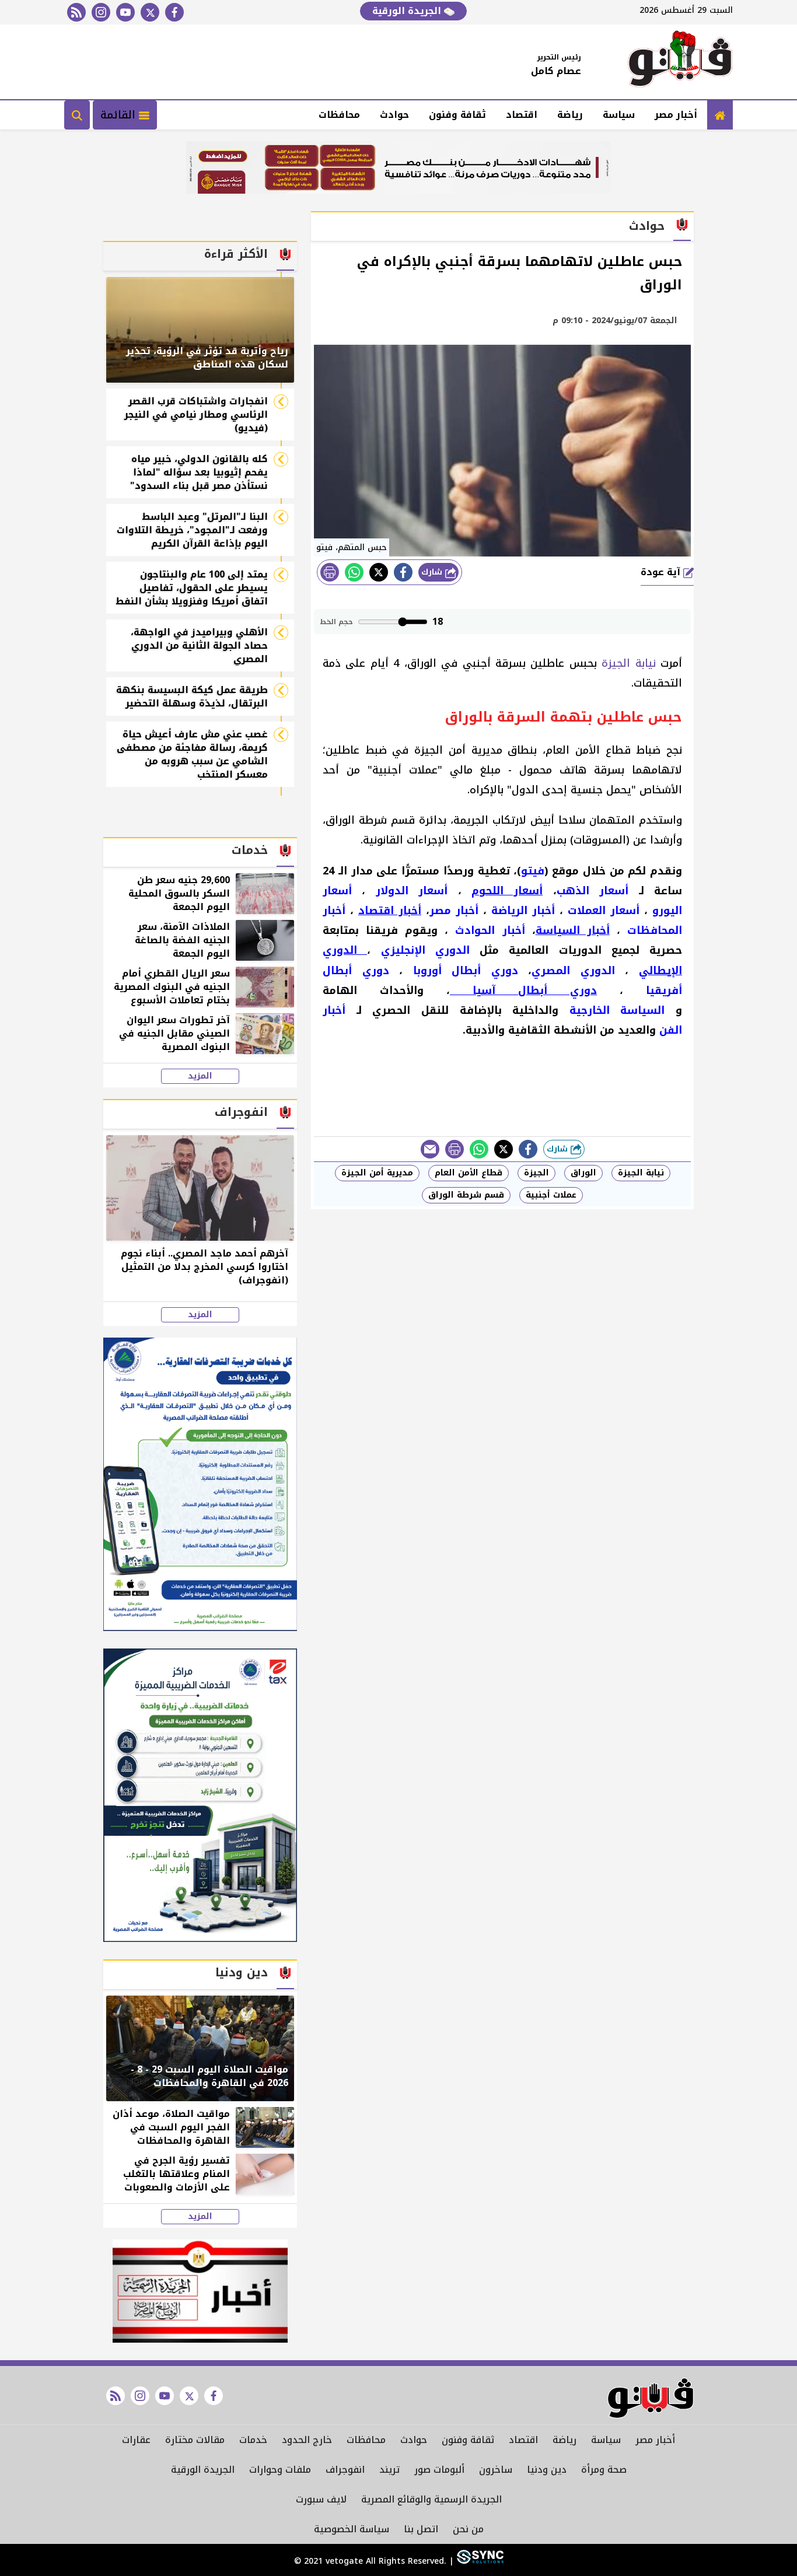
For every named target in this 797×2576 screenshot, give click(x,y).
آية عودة (662, 572)
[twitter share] (379, 572)
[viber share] (430, 1149)
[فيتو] (680, 62)
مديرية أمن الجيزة (377, 1173)
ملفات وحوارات (280, 2470)
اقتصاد (522, 115)
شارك (433, 572)
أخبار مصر (676, 115)
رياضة (570, 115)
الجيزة (536, 1173)
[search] (77, 115)
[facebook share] (403, 572)
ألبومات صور (439, 2470)
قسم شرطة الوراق (466, 1195)
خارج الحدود (307, 2440)
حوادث (394, 115)
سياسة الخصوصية (352, 2529)
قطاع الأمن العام (469, 1173)
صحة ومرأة (604, 2470)
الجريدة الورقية (408, 11)
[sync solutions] (479, 2561)
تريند (389, 2470)
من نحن (468, 2529)
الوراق (583, 1173)
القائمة (120, 115)
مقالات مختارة (195, 2440)
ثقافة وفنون (457, 115)
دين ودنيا (547, 2470)
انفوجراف (345, 2470)
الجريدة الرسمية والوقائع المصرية (431, 2499)
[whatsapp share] (354, 572)
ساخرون (496, 2470)
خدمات (253, 2440)
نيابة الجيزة (628, 663)
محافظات (339, 115)
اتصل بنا (421, 2529)
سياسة (619, 115)
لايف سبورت (321, 2499)
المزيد (200, 1076)
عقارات (136, 2440)
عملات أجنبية (551, 1195)
